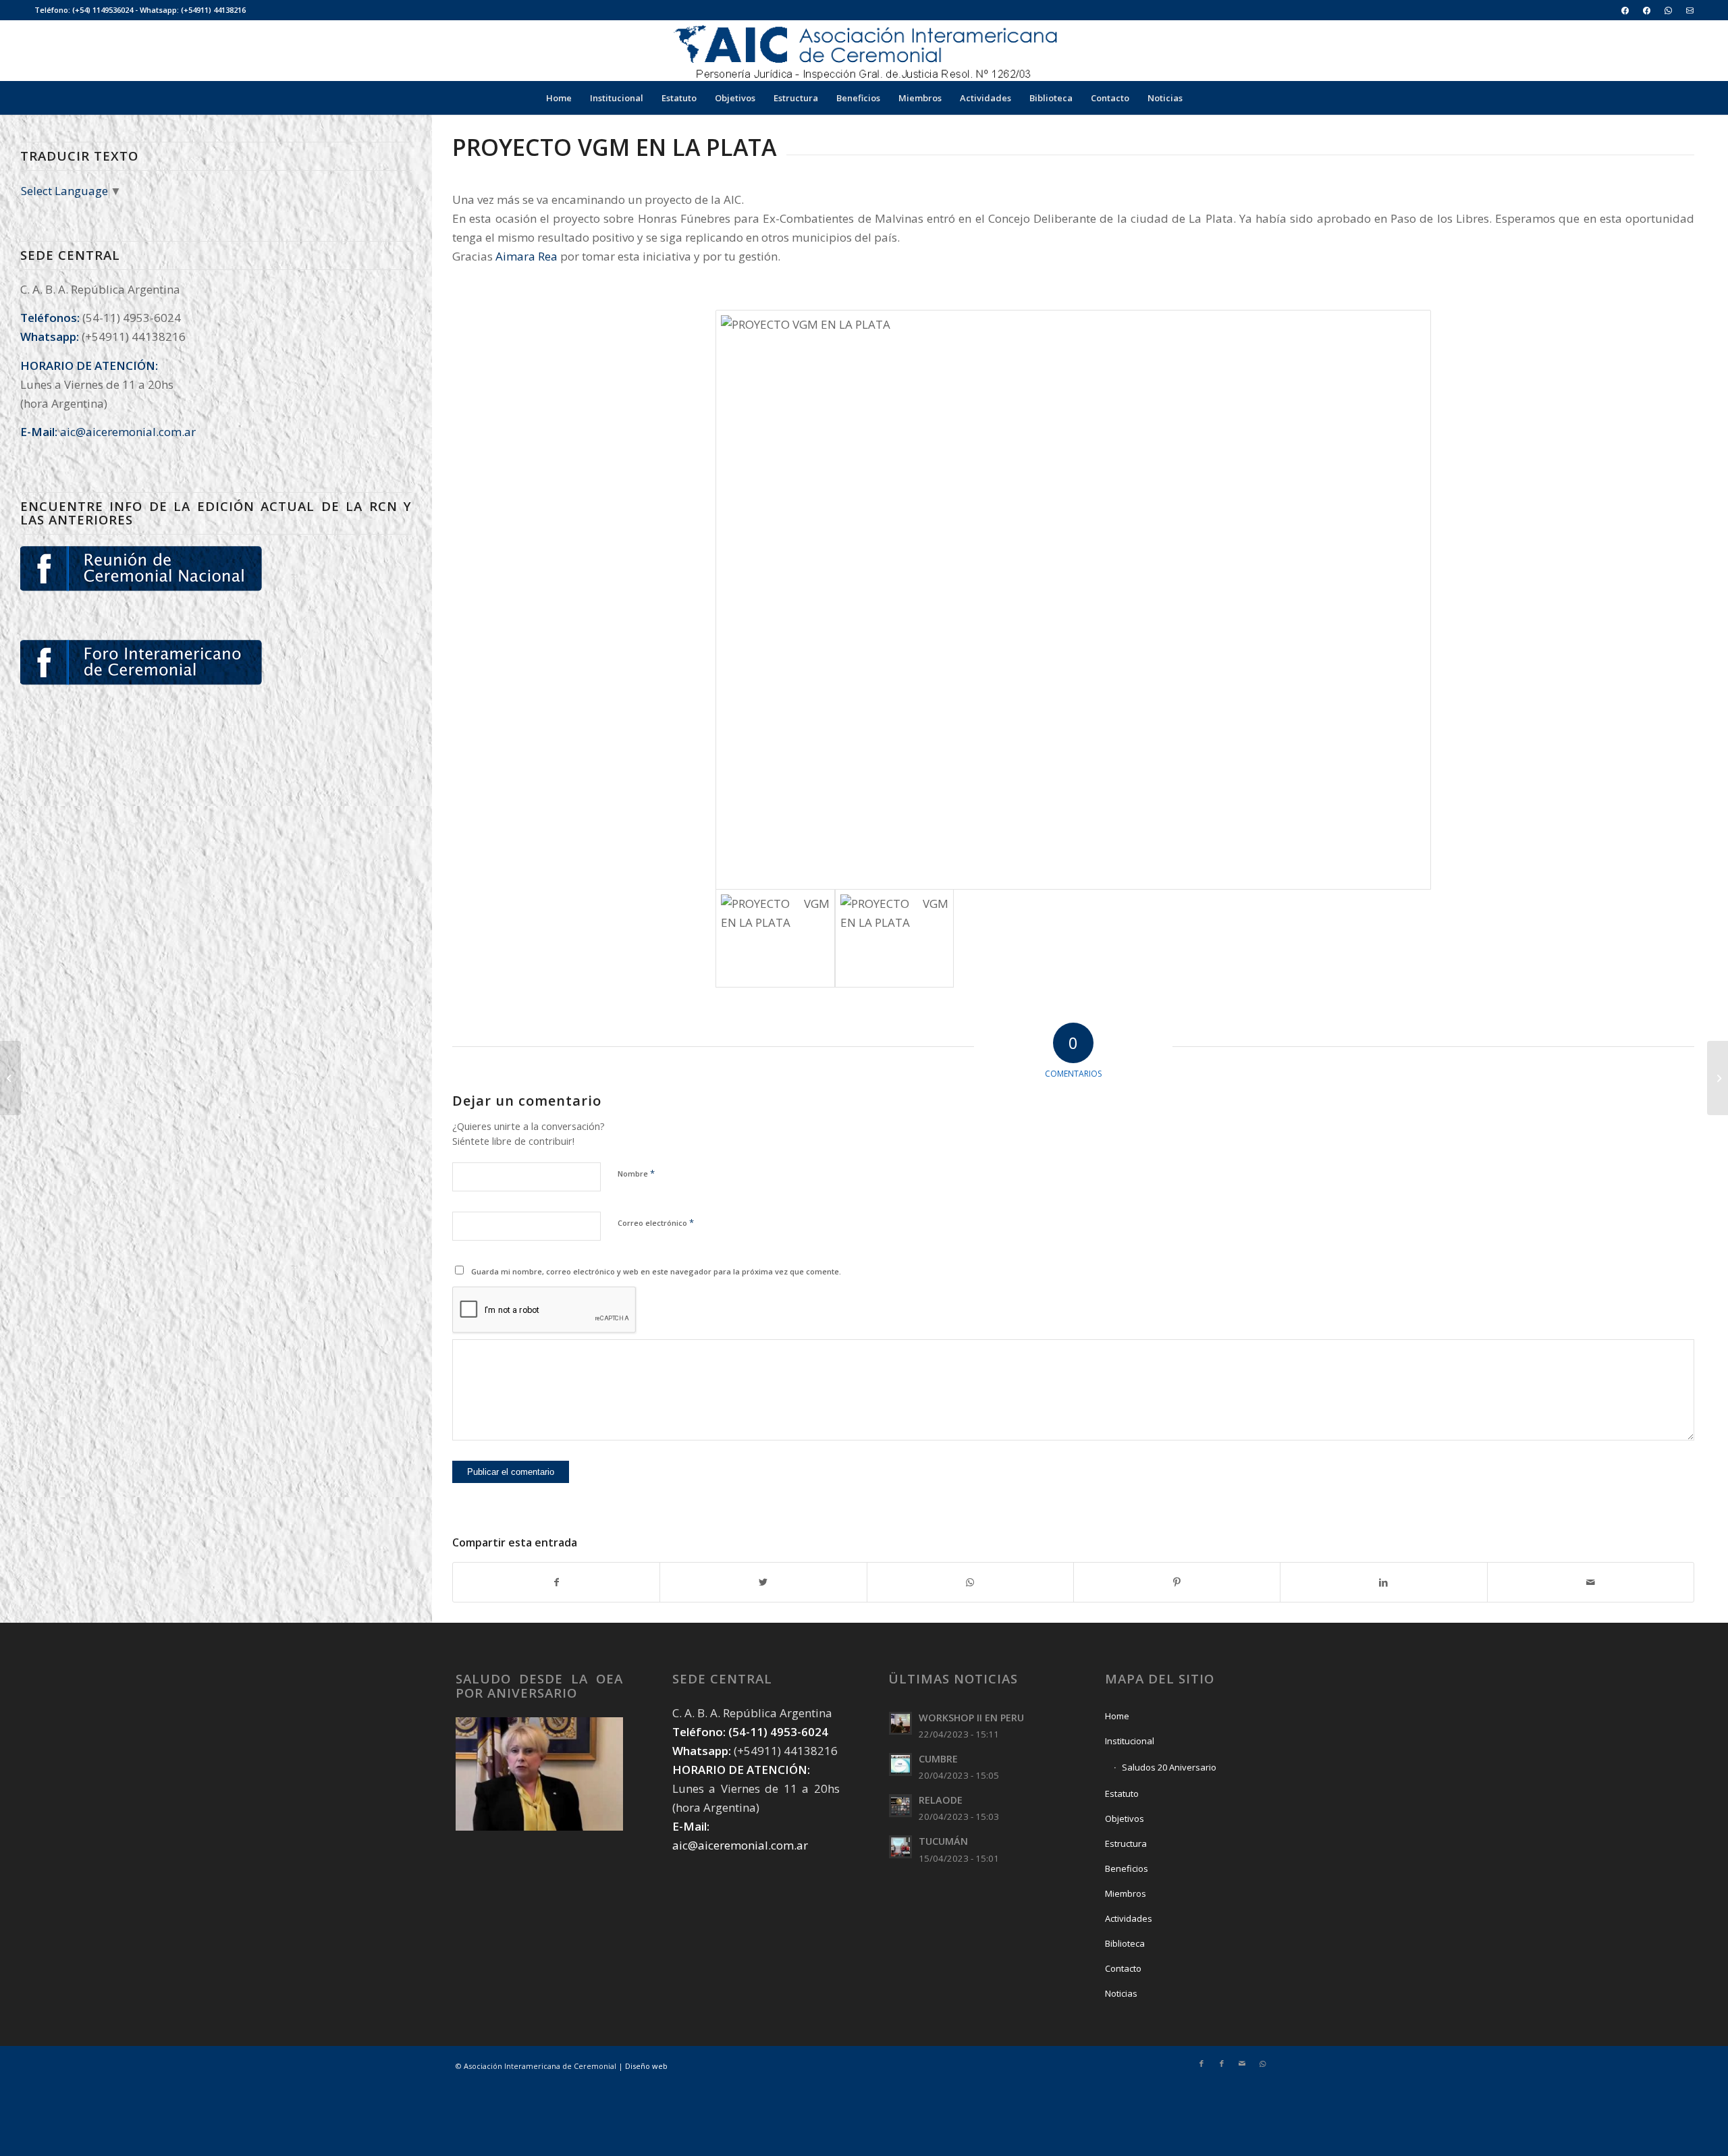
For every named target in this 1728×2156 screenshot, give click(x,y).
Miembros (1126, 1893)
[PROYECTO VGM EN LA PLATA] (1073, 600)
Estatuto (1122, 1794)
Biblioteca (1125, 1943)
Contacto (1123, 1968)
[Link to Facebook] (1201, 2064)
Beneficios (1127, 1868)
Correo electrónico (656, 1222)
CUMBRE (938, 1759)
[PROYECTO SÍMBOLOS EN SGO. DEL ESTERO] (10, 1078)
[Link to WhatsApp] (1262, 2064)
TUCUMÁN (943, 1841)
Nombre (636, 1173)
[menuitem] (1625, 10)
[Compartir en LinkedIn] (1383, 1582)
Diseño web (646, 2066)
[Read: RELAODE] (900, 1806)
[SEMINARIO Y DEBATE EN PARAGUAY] (1718, 1078)
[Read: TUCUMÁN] (900, 1847)
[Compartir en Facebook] (556, 1582)
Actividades (1129, 1918)
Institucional (1130, 1741)
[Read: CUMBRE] (900, 1764)
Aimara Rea (526, 256)
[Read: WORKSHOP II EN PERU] (900, 1723)
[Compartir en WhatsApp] (970, 1582)
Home (1117, 1716)
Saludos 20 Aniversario (1169, 1767)
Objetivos (1125, 1818)
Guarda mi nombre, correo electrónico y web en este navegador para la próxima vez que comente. (656, 1271)
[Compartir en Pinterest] (1177, 1582)
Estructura (1126, 1843)
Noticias (1121, 1993)
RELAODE (941, 1800)
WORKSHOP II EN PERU (971, 1718)
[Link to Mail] (1242, 2064)
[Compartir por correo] (1591, 1582)
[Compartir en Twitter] (763, 1582)
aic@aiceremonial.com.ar (128, 432)
